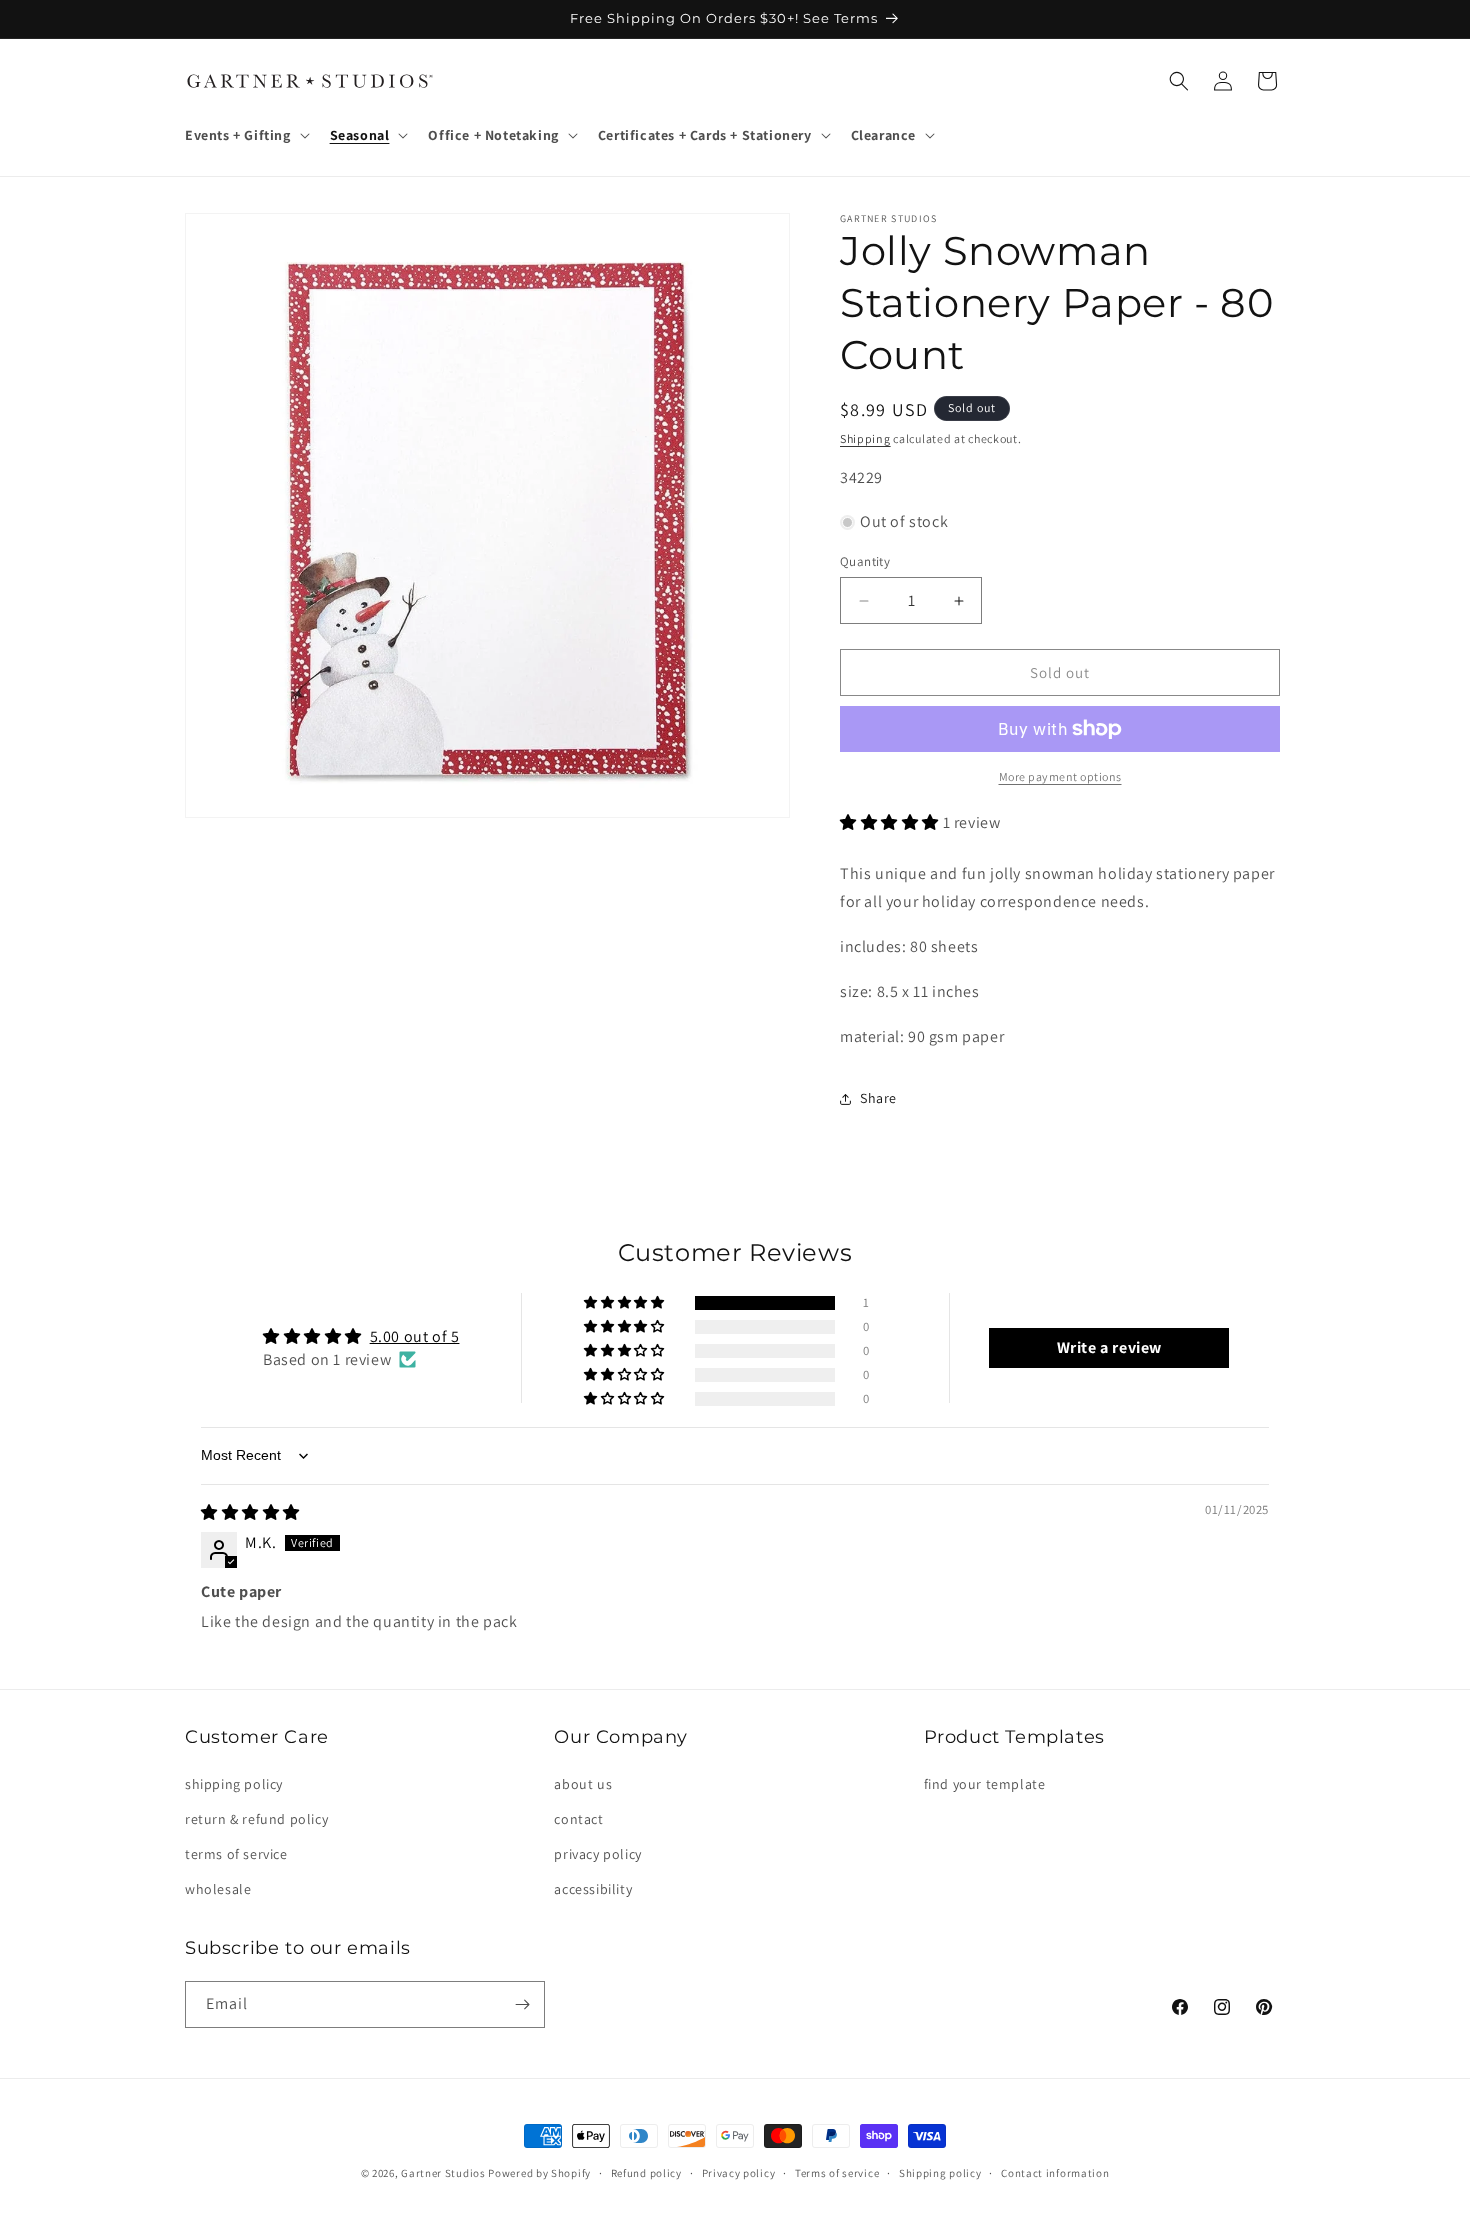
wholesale (218, 1889)
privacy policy (597, 1854)
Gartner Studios (443, 2173)
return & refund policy (256, 1819)
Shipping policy (940, 2173)
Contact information (1055, 2173)
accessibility (593, 1889)
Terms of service (837, 2173)
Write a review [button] (1109, 1347)
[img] (250, 1512)
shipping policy (234, 1784)
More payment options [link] (1060, 776)
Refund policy (646, 2173)
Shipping (865, 438)
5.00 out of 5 (415, 1336)
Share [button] (878, 1098)
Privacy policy (739, 2173)
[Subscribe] (522, 2004)
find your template (985, 1784)
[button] (245, 135)
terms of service (236, 1854)
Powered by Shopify (539, 2173)
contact (578, 1819)
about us (583, 1784)
